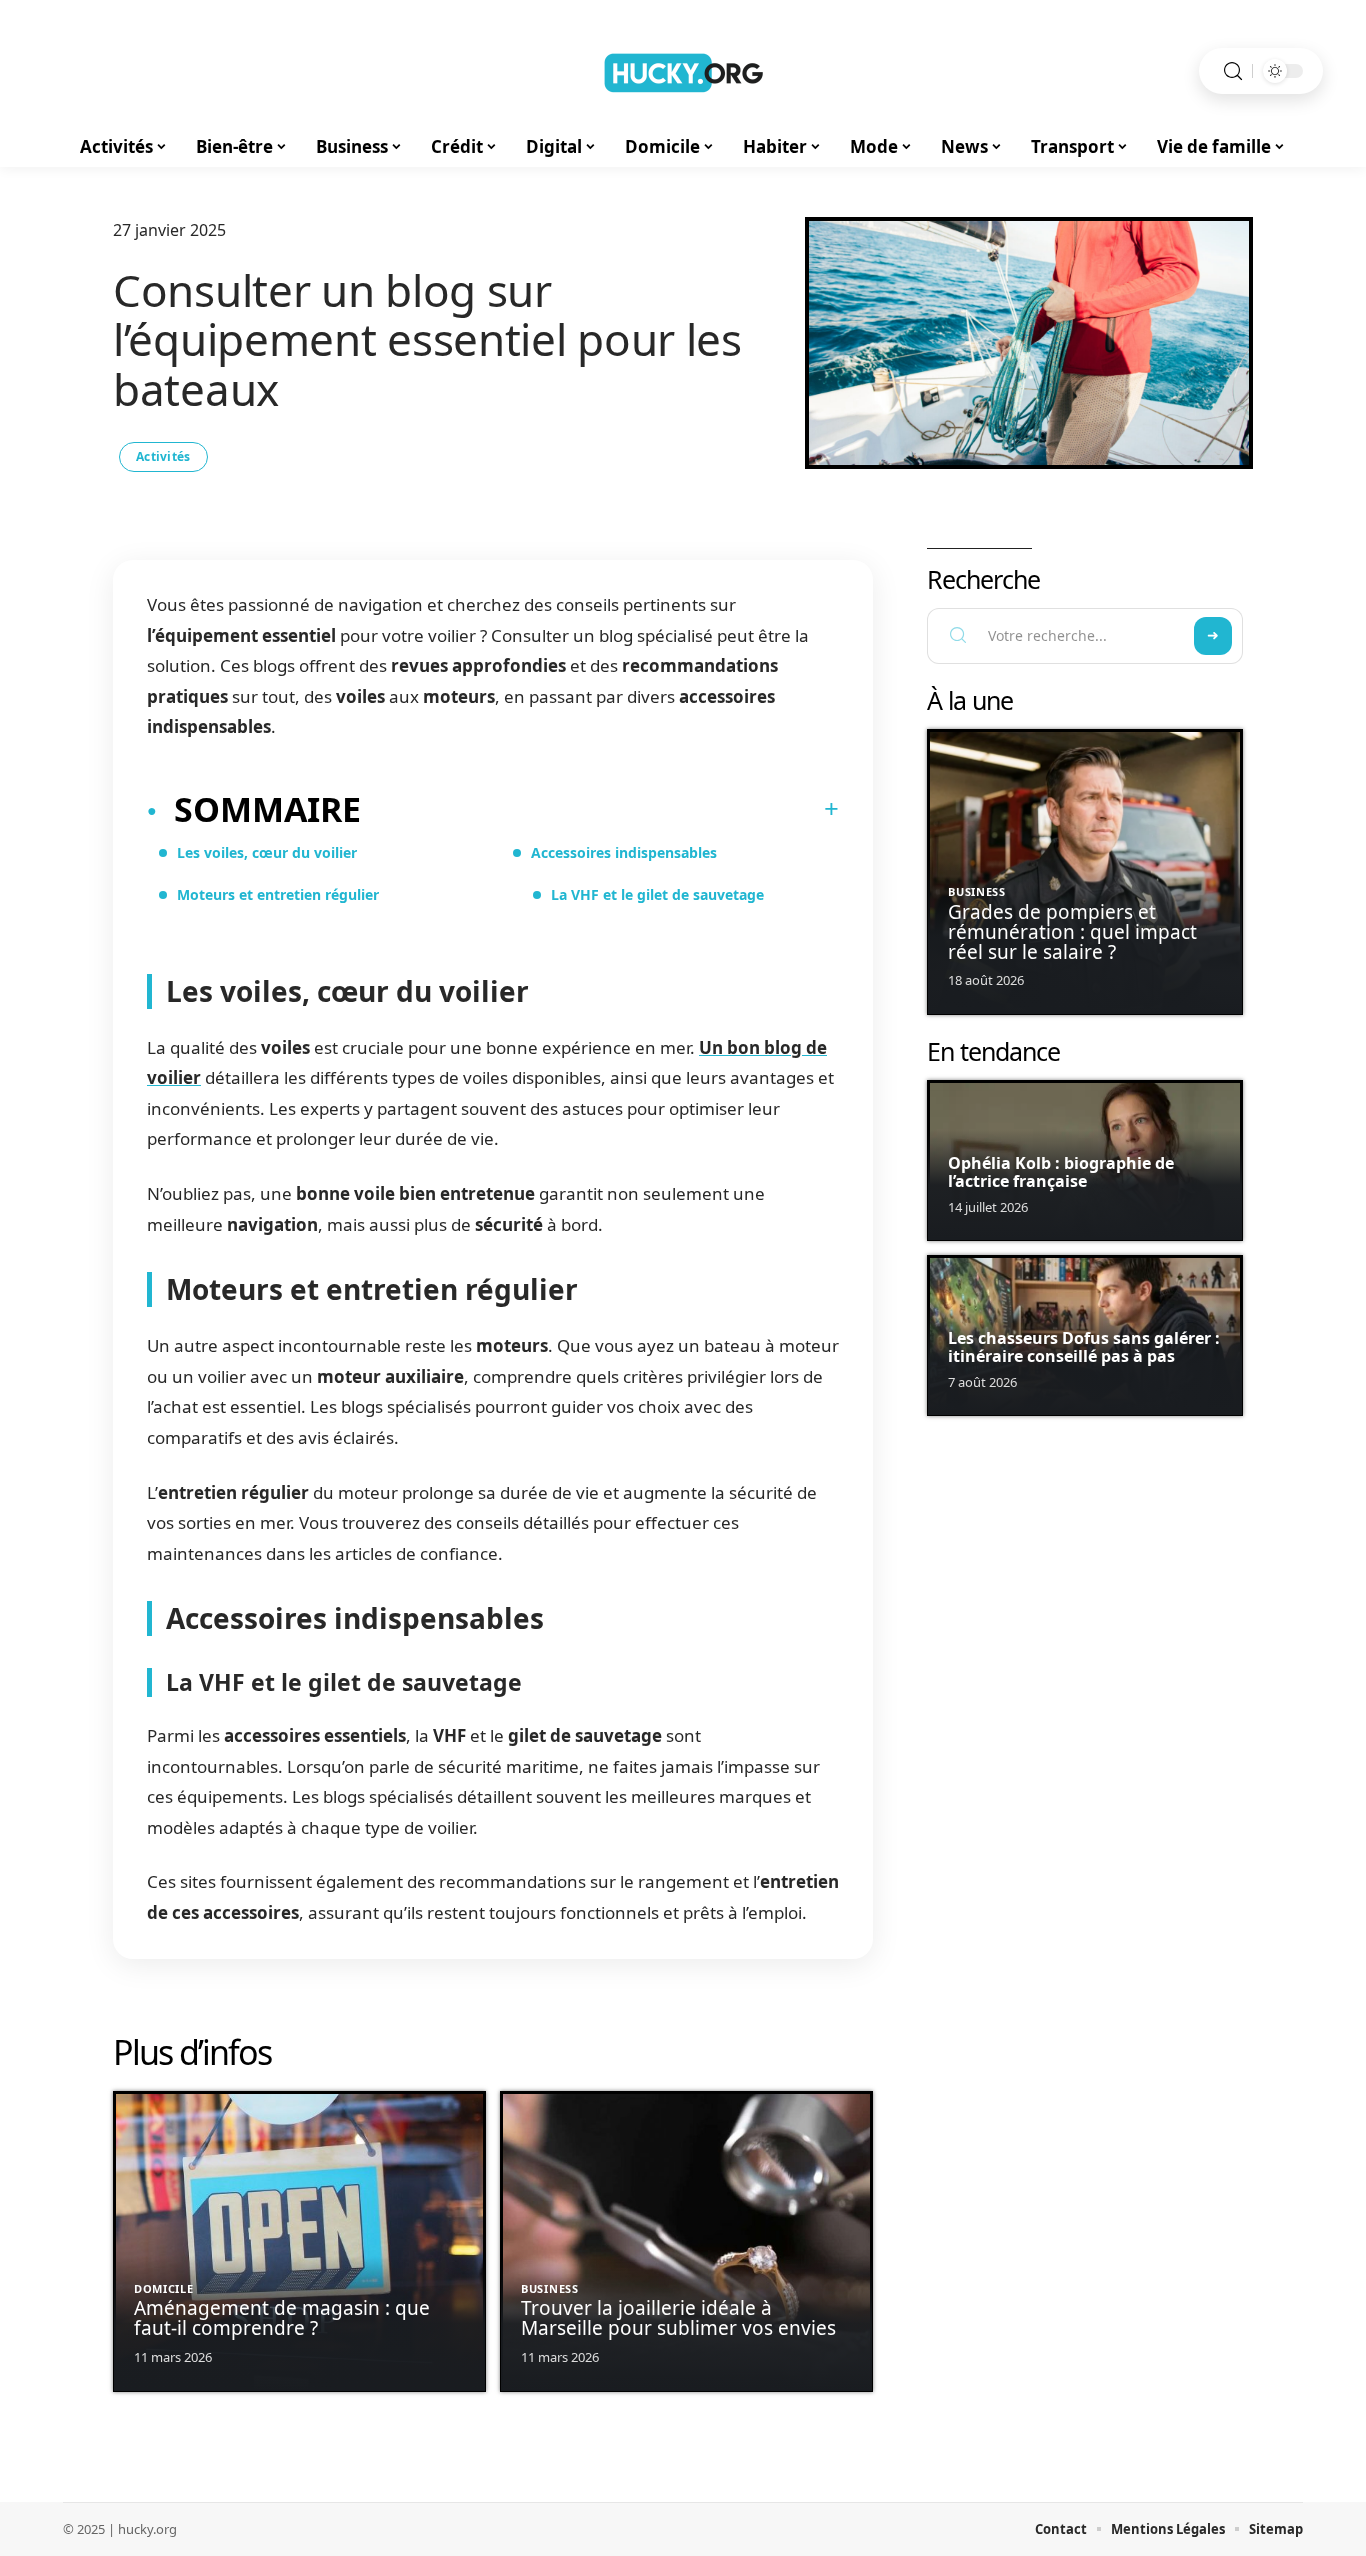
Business (550, 2288)
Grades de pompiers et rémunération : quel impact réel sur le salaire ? (1072, 932)
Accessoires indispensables (624, 852)
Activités (163, 456)
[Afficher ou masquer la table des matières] (600, 809)
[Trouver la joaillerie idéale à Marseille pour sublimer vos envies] (686, 2241)
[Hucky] (683, 71)
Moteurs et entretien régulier (278, 894)
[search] (1233, 71)
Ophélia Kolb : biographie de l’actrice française (1061, 1172)
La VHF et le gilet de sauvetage (657, 894)
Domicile (164, 2288)
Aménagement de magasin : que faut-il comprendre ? (282, 2318)
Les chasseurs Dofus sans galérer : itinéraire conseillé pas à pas (1084, 1347)
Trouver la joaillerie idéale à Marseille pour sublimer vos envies (678, 2318)
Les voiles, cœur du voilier (267, 852)
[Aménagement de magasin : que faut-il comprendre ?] (299, 2241)
